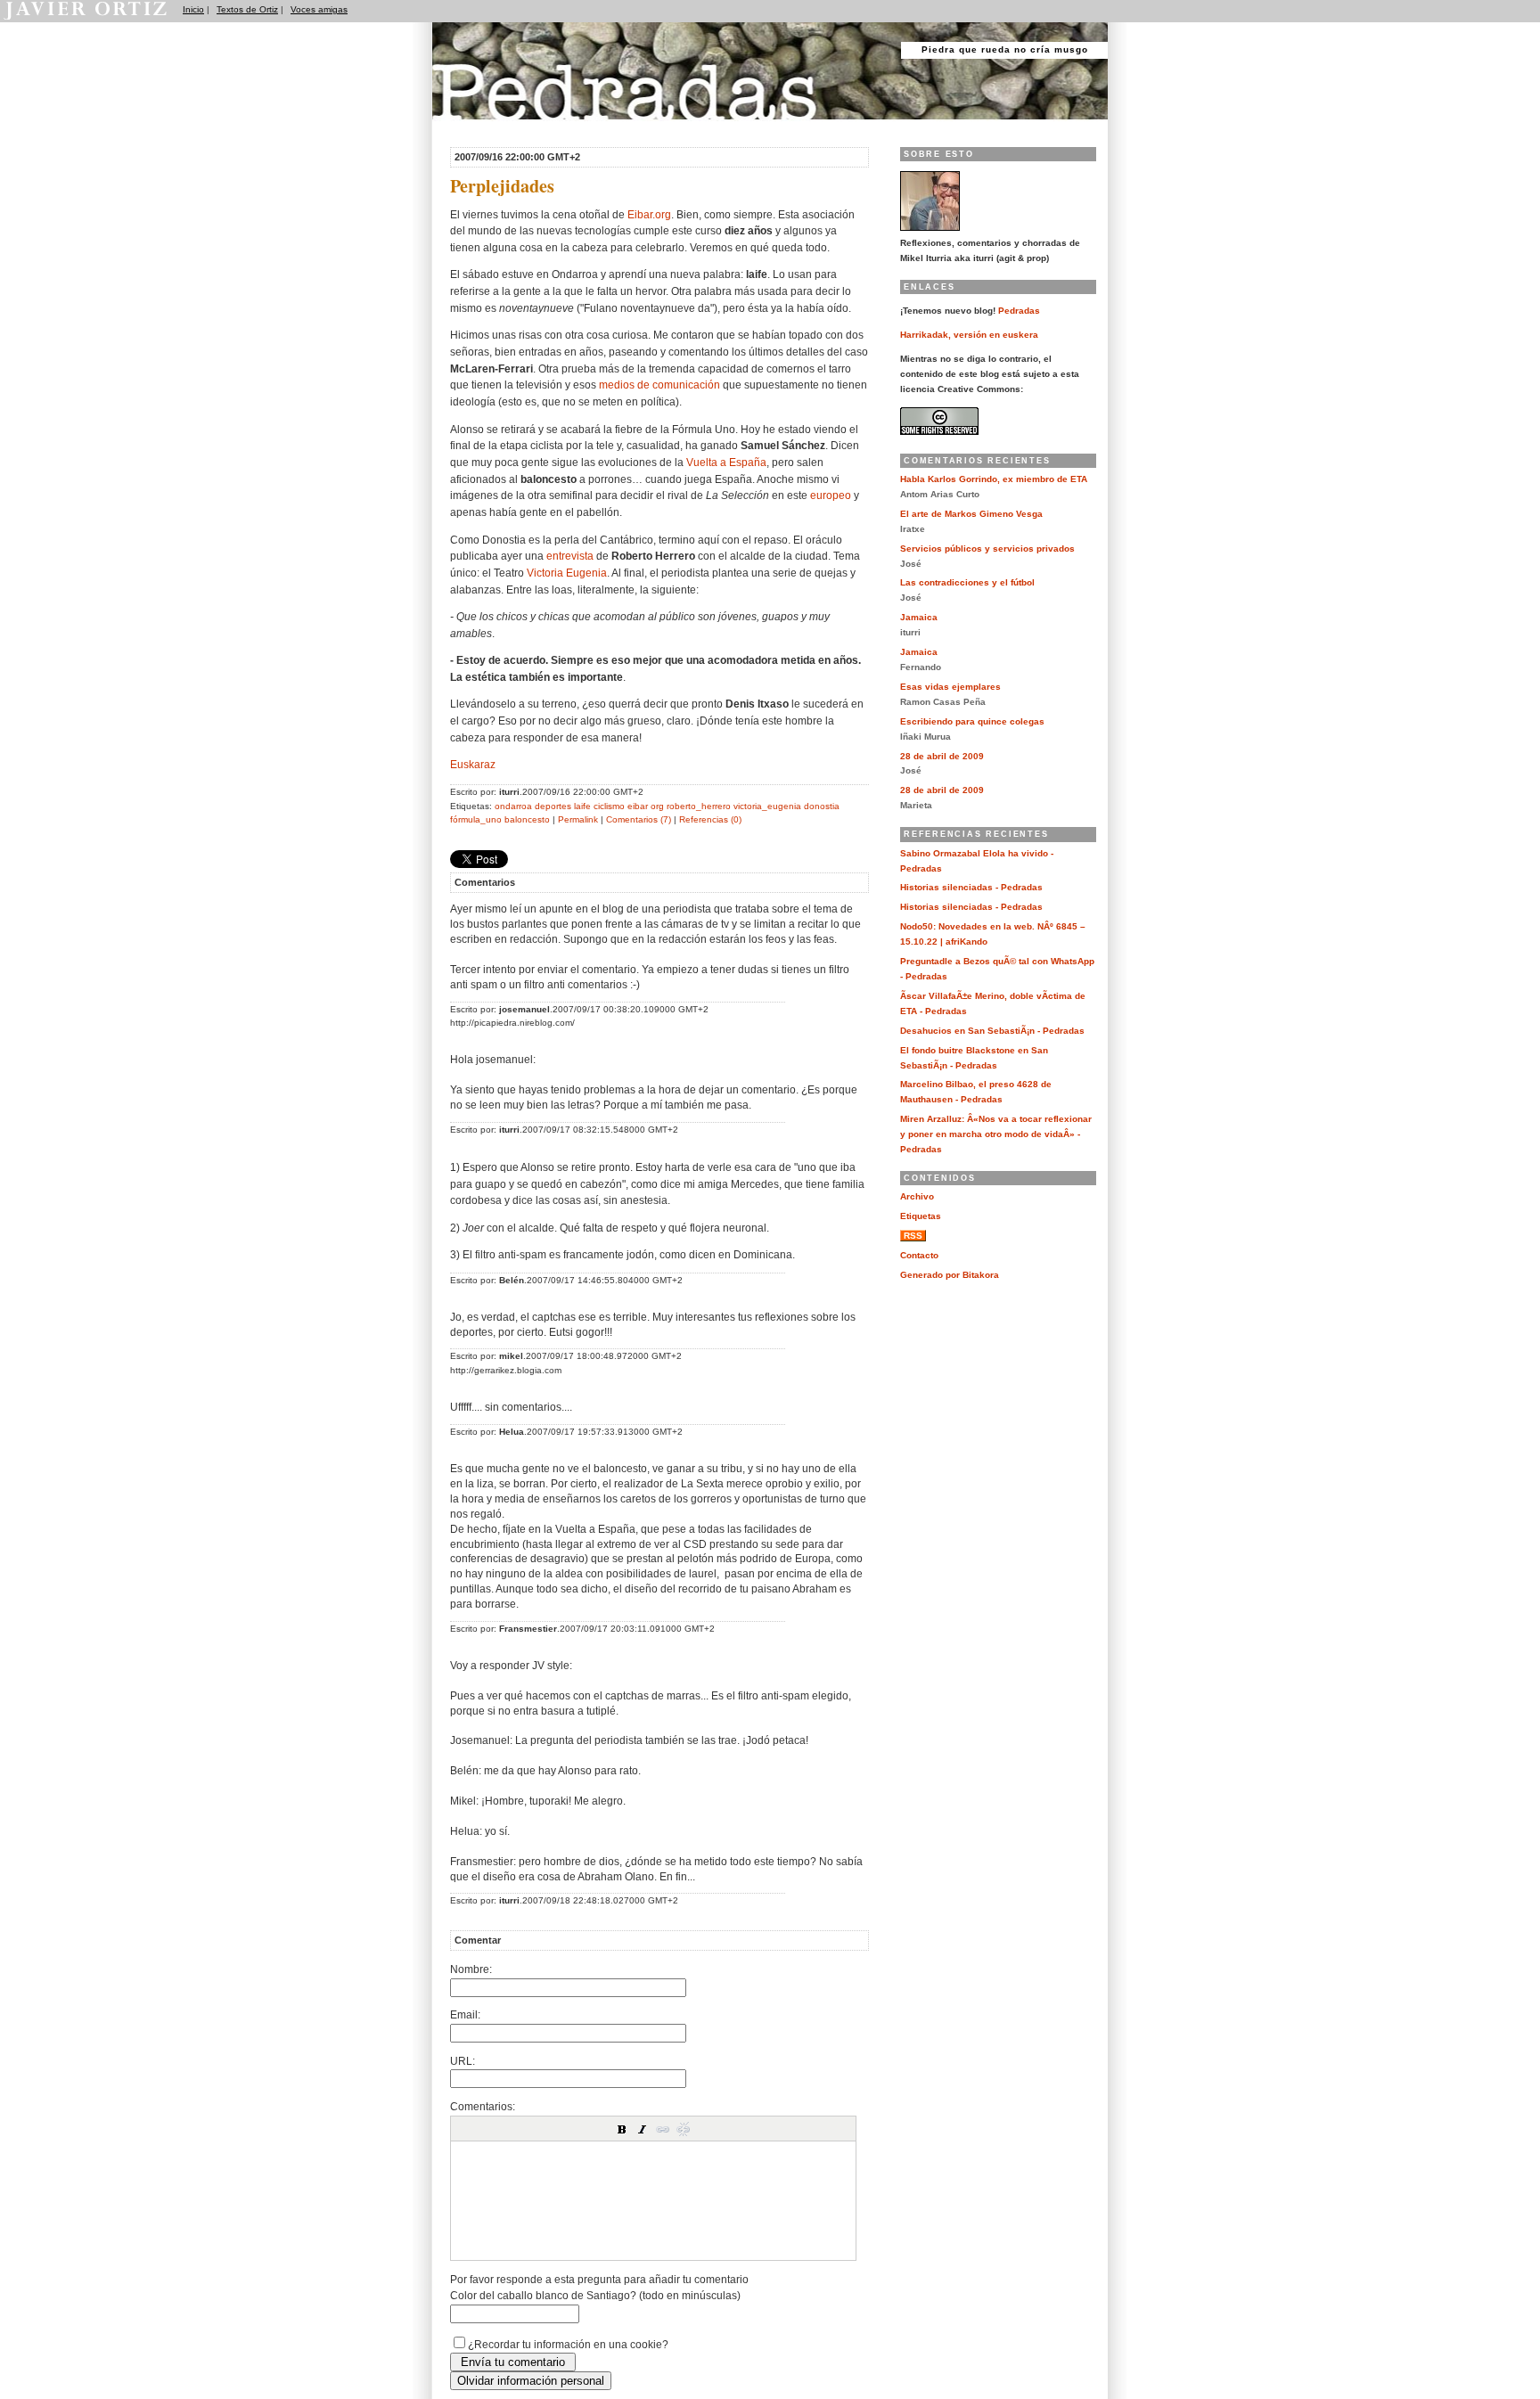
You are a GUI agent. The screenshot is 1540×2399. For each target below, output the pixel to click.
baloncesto (527, 819)
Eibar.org (649, 214)
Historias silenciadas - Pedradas (971, 887)
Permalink (578, 819)
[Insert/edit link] (663, 2129)
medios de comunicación (659, 385)
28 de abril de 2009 (942, 756)
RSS (913, 1236)
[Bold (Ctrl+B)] (622, 2129)
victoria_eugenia (767, 806)
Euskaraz (473, 764)
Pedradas (467, 127)
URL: (463, 2061)
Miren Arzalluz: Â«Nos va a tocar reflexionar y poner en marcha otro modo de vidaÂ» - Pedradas (996, 1134)
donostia (822, 806)
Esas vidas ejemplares (950, 687)
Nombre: (471, 1969)
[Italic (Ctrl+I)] (643, 2129)
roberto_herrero (699, 806)
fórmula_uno (476, 819)
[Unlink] (684, 2129)
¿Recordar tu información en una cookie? (568, 2344)
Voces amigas (319, 9)
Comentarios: (483, 2106)
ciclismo (609, 806)
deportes (553, 806)
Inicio (193, 9)
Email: (465, 2014)
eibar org (646, 806)
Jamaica (919, 617)
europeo (831, 495)
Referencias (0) (710, 819)
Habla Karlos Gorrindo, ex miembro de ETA (994, 479)
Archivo (917, 1196)
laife (582, 806)
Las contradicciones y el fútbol (967, 582)
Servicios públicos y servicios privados (987, 549)
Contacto (919, 1255)
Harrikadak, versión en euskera (969, 335)
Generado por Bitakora (950, 1275)
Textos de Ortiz (247, 9)
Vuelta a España (726, 462)
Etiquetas (921, 1216)
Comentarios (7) (639, 819)
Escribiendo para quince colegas (972, 721)
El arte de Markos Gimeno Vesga (971, 514)
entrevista (570, 556)
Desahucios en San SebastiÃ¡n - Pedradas (992, 1031)
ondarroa (513, 806)
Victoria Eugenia (567, 573)
